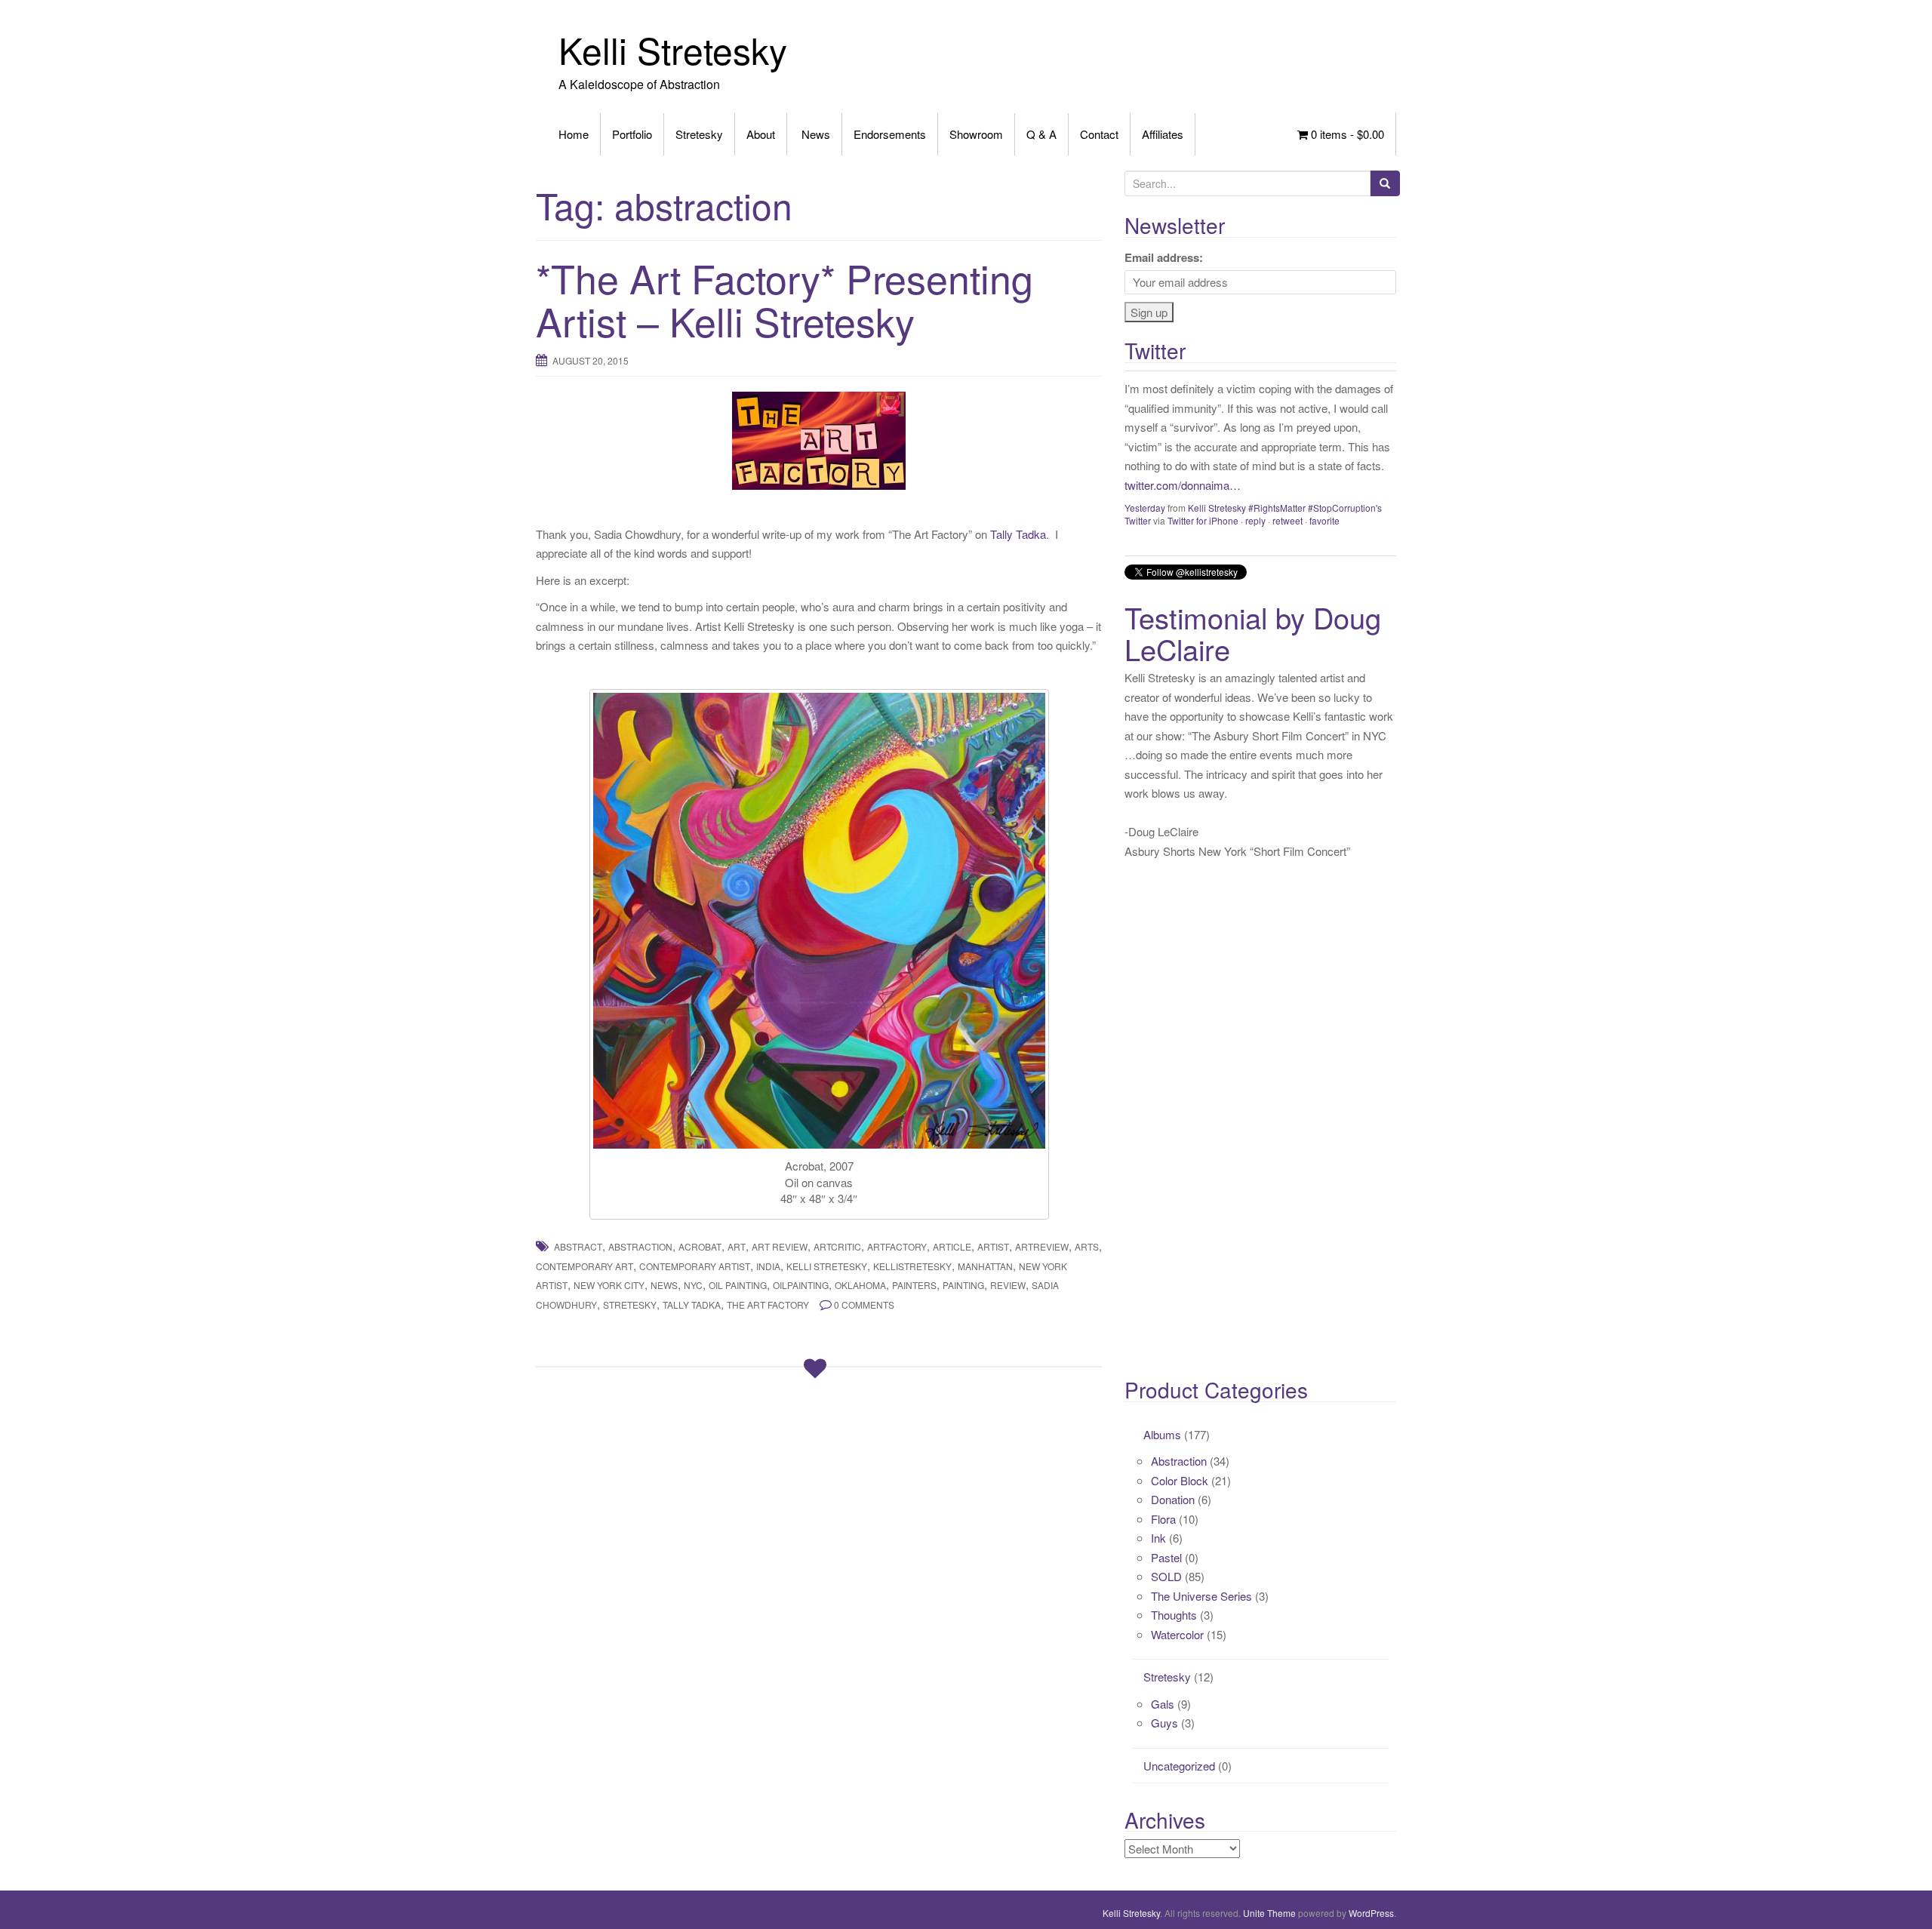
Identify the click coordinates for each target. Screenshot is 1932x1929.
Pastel (1166, 1557)
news (664, 1285)
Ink (1158, 1538)
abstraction (640, 1246)
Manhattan (985, 1266)
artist (993, 1246)
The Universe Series (1201, 1596)
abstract (578, 1246)
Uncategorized (1179, 1766)
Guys (1164, 1723)
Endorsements (890, 134)
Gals (1163, 1704)
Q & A (1041, 134)
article (952, 1246)
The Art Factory (768, 1304)
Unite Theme (1269, 1913)
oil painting (738, 1285)
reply (1255, 520)
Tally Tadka (1018, 534)
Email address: (1164, 257)
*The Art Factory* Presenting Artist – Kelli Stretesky (784, 299)
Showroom (976, 134)
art (737, 1246)
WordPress (1371, 1913)
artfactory (897, 1246)
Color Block (1180, 1480)
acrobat (700, 1246)
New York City (609, 1285)
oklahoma (860, 1285)
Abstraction (1179, 1461)
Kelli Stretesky (673, 49)
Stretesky (699, 134)
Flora (1163, 1519)
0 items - (1346, 134)
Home (574, 134)
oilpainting (801, 1285)
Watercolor (1177, 1634)
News (814, 134)
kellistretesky (912, 1266)
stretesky (630, 1304)
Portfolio (632, 134)
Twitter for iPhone (1203, 520)
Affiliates (1163, 134)
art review (780, 1246)
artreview (1042, 1246)
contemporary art (585, 1266)
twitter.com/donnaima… (1183, 485)
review (1008, 1285)
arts (1087, 1246)
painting (963, 1285)
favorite (1324, 520)
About (761, 134)
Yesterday (1145, 508)
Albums (1162, 1434)
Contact (1099, 134)
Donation (1173, 1499)
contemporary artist (695, 1266)
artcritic (837, 1246)
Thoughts (1174, 1615)
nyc (693, 1285)
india (768, 1266)
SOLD (1166, 1576)
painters (914, 1285)
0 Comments (864, 1304)
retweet (1287, 520)
